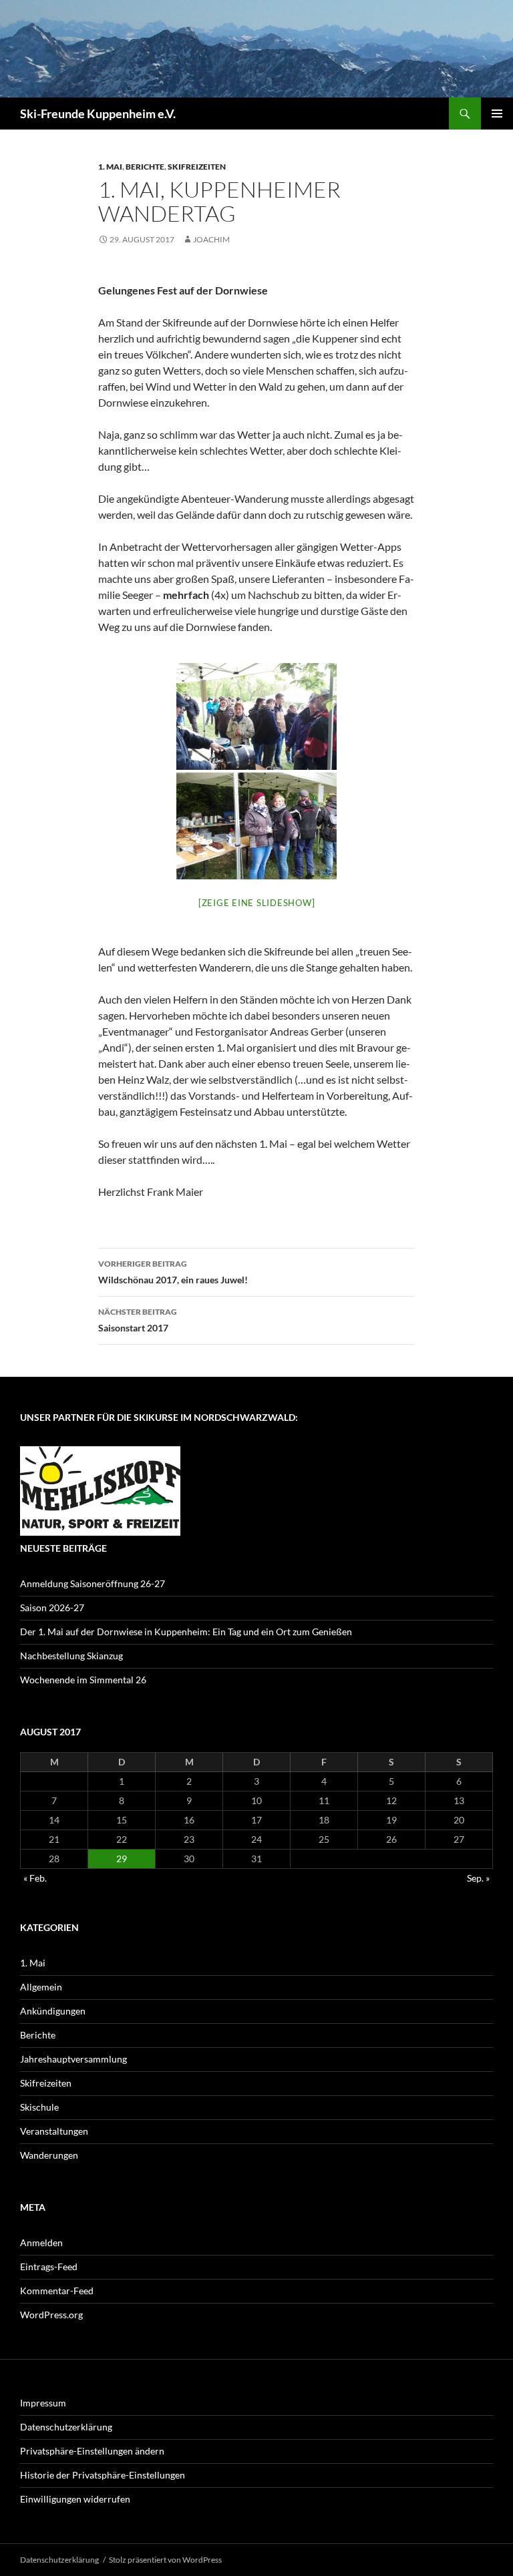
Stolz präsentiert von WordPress (165, 2560)
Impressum (43, 2403)
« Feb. (35, 1878)
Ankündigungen (53, 2011)
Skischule (39, 2107)
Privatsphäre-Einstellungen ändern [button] (92, 2451)
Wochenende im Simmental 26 (83, 1680)
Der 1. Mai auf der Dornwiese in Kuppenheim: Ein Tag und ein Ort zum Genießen (186, 1632)
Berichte (145, 167)
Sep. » (478, 1878)
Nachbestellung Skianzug (71, 1656)
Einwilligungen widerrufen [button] (75, 2499)
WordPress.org (51, 2315)
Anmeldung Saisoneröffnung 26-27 (93, 1583)
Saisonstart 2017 (138, 1320)
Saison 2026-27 (52, 1607)
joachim (211, 239)
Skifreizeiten (197, 167)
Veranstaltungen (54, 2131)
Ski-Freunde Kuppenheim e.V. (98, 114)
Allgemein (41, 1987)
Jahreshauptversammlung (73, 2059)
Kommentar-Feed (57, 2291)
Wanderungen (49, 2155)
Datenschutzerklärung (66, 2427)
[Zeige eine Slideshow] (257, 903)
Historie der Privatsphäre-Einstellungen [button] (103, 2475)
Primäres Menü (497, 114)
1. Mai (110, 167)
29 (122, 1859)
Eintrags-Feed (49, 2267)
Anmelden (41, 2242)
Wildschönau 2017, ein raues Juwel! (173, 1272)
